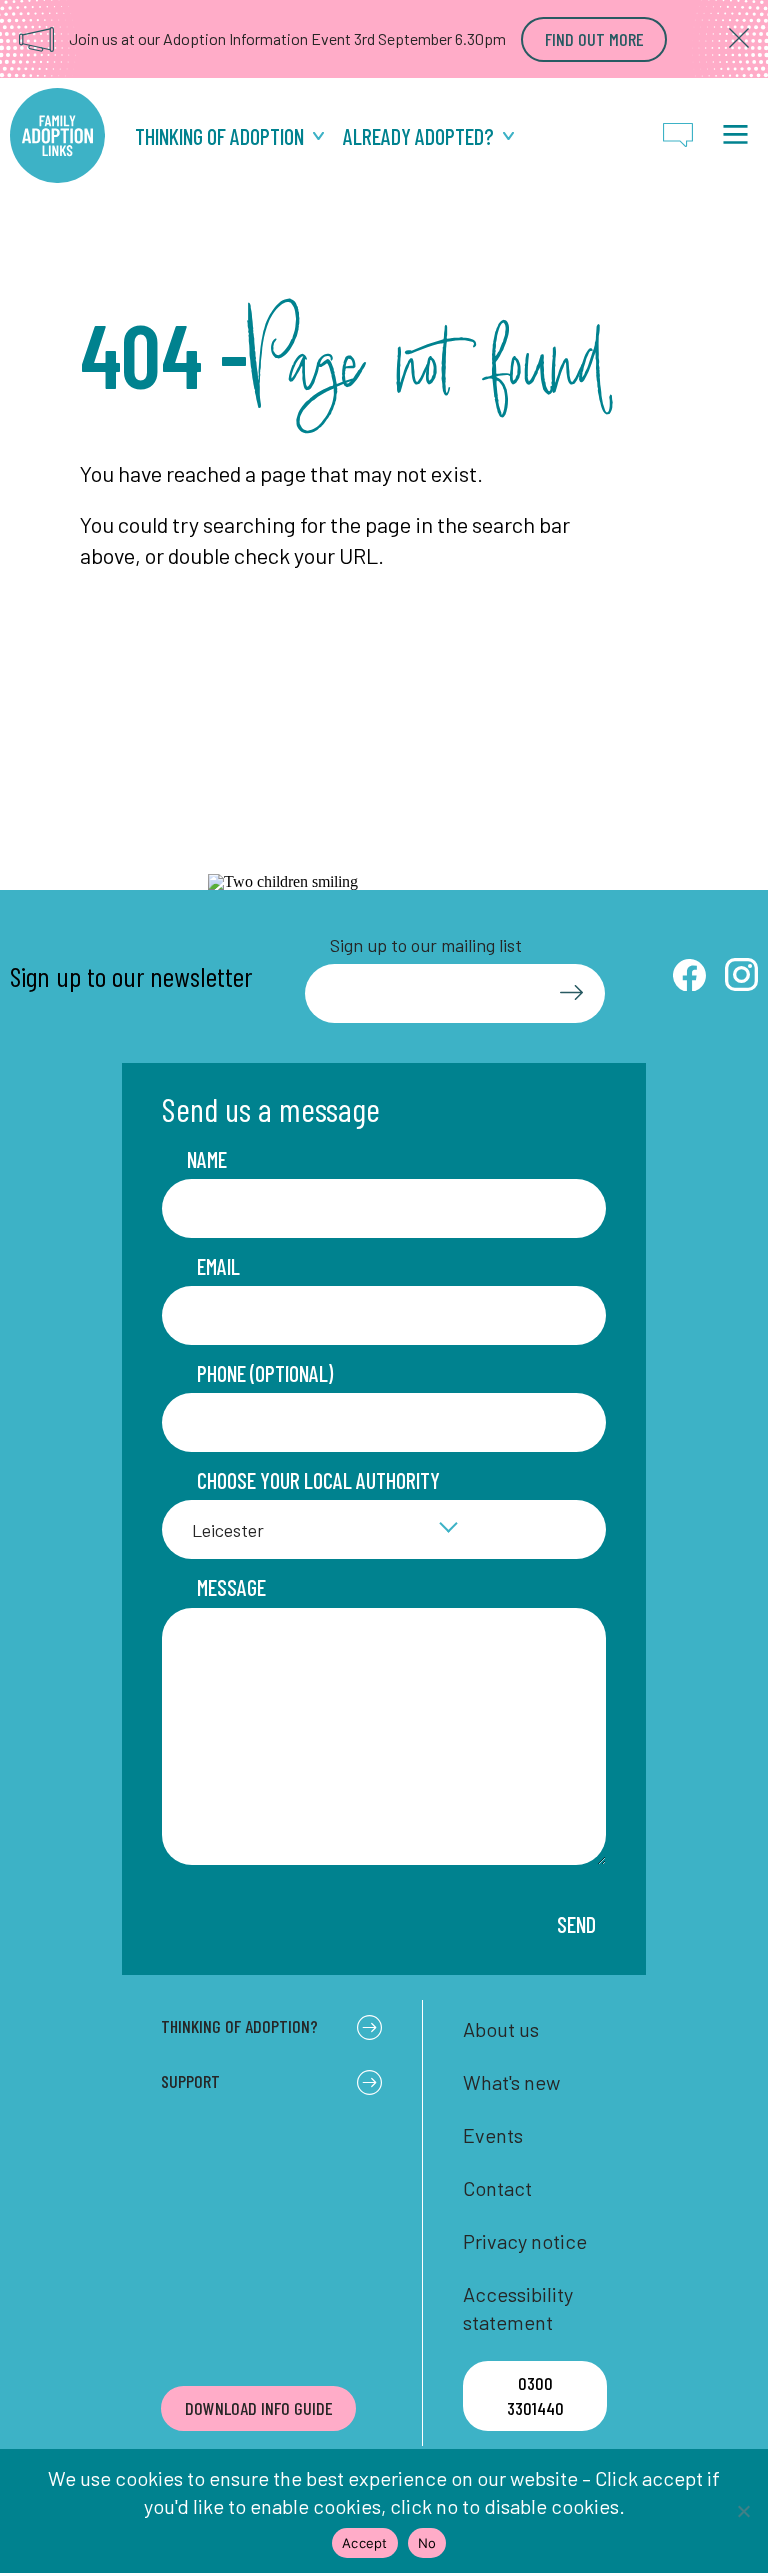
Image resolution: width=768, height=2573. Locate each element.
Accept (365, 2543)
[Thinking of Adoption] (229, 136)
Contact (497, 2188)
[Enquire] (678, 135)
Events (493, 2135)
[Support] (428, 136)
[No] (743, 2511)
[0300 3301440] (534, 2396)
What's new (511, 2082)
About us (501, 2029)
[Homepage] (57, 135)
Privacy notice (525, 2241)
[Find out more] (594, 39)
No (427, 2543)
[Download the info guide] (258, 2408)
